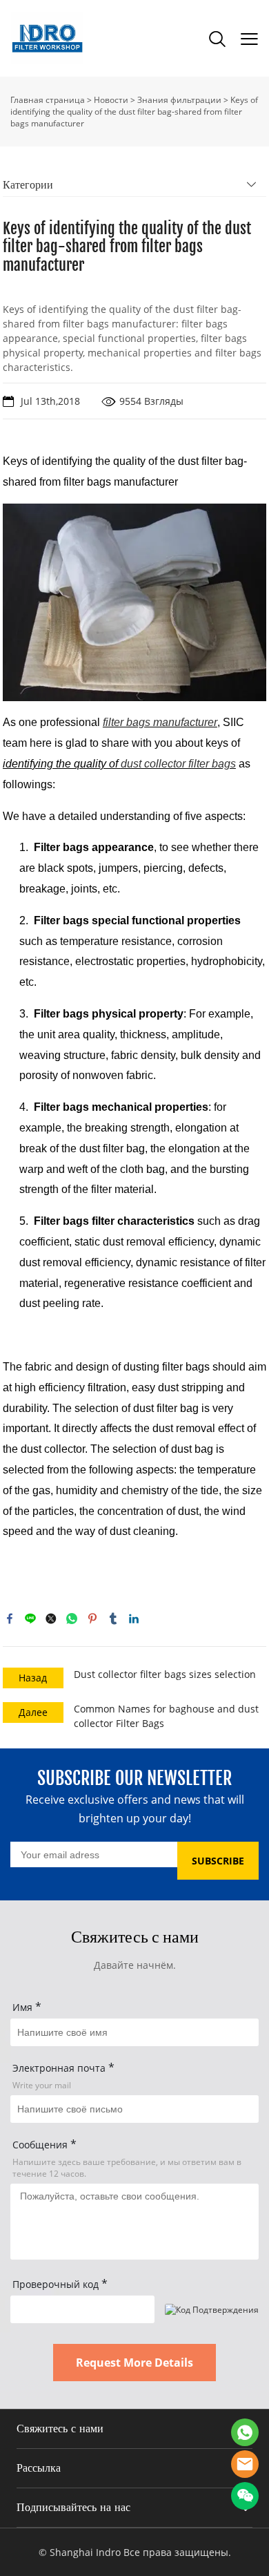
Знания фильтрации (179, 100)
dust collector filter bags (178, 764)
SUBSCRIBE (218, 1861)
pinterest (92, 1619)
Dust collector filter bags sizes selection (165, 1674)
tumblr (113, 1619)
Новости (111, 100)
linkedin (134, 1619)
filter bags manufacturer (160, 722)
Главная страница (48, 100)
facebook (10, 1619)
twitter (51, 1619)
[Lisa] (245, 2432)
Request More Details (134, 2363)
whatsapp (72, 1619)
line (30, 1619)
